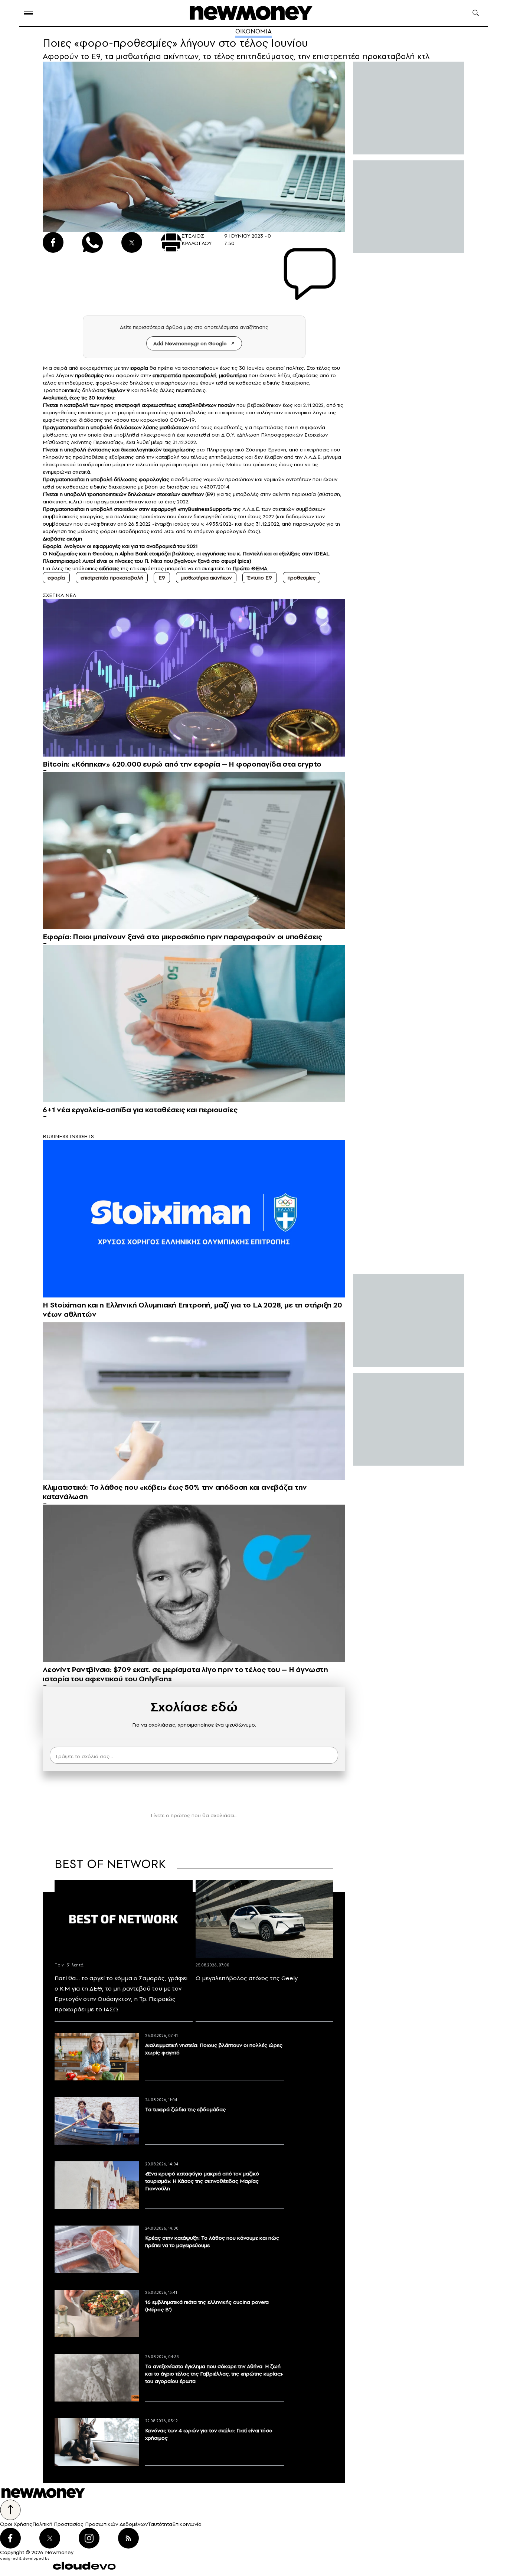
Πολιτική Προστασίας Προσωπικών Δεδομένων (90, 2524)
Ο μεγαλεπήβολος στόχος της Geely (247, 1978)
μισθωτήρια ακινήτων (206, 578)
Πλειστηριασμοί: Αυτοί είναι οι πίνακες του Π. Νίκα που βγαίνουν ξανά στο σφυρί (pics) (147, 561)
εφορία (56, 578)
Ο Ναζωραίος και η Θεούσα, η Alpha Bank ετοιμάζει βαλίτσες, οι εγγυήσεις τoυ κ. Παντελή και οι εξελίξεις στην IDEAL (186, 554)
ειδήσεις (109, 568)
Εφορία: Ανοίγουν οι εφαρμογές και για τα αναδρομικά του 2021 (120, 546)
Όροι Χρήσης (16, 2524)
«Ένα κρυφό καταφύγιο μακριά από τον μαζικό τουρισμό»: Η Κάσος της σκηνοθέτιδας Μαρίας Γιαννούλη (202, 2181)
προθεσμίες (302, 578)
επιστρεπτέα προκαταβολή (112, 578)
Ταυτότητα (160, 2524)
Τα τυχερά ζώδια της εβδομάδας (185, 2109)
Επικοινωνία (187, 2524)
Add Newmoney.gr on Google (190, 343)
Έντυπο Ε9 (260, 578)
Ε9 (162, 578)
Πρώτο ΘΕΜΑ (250, 568)
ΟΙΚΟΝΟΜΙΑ (253, 31)
